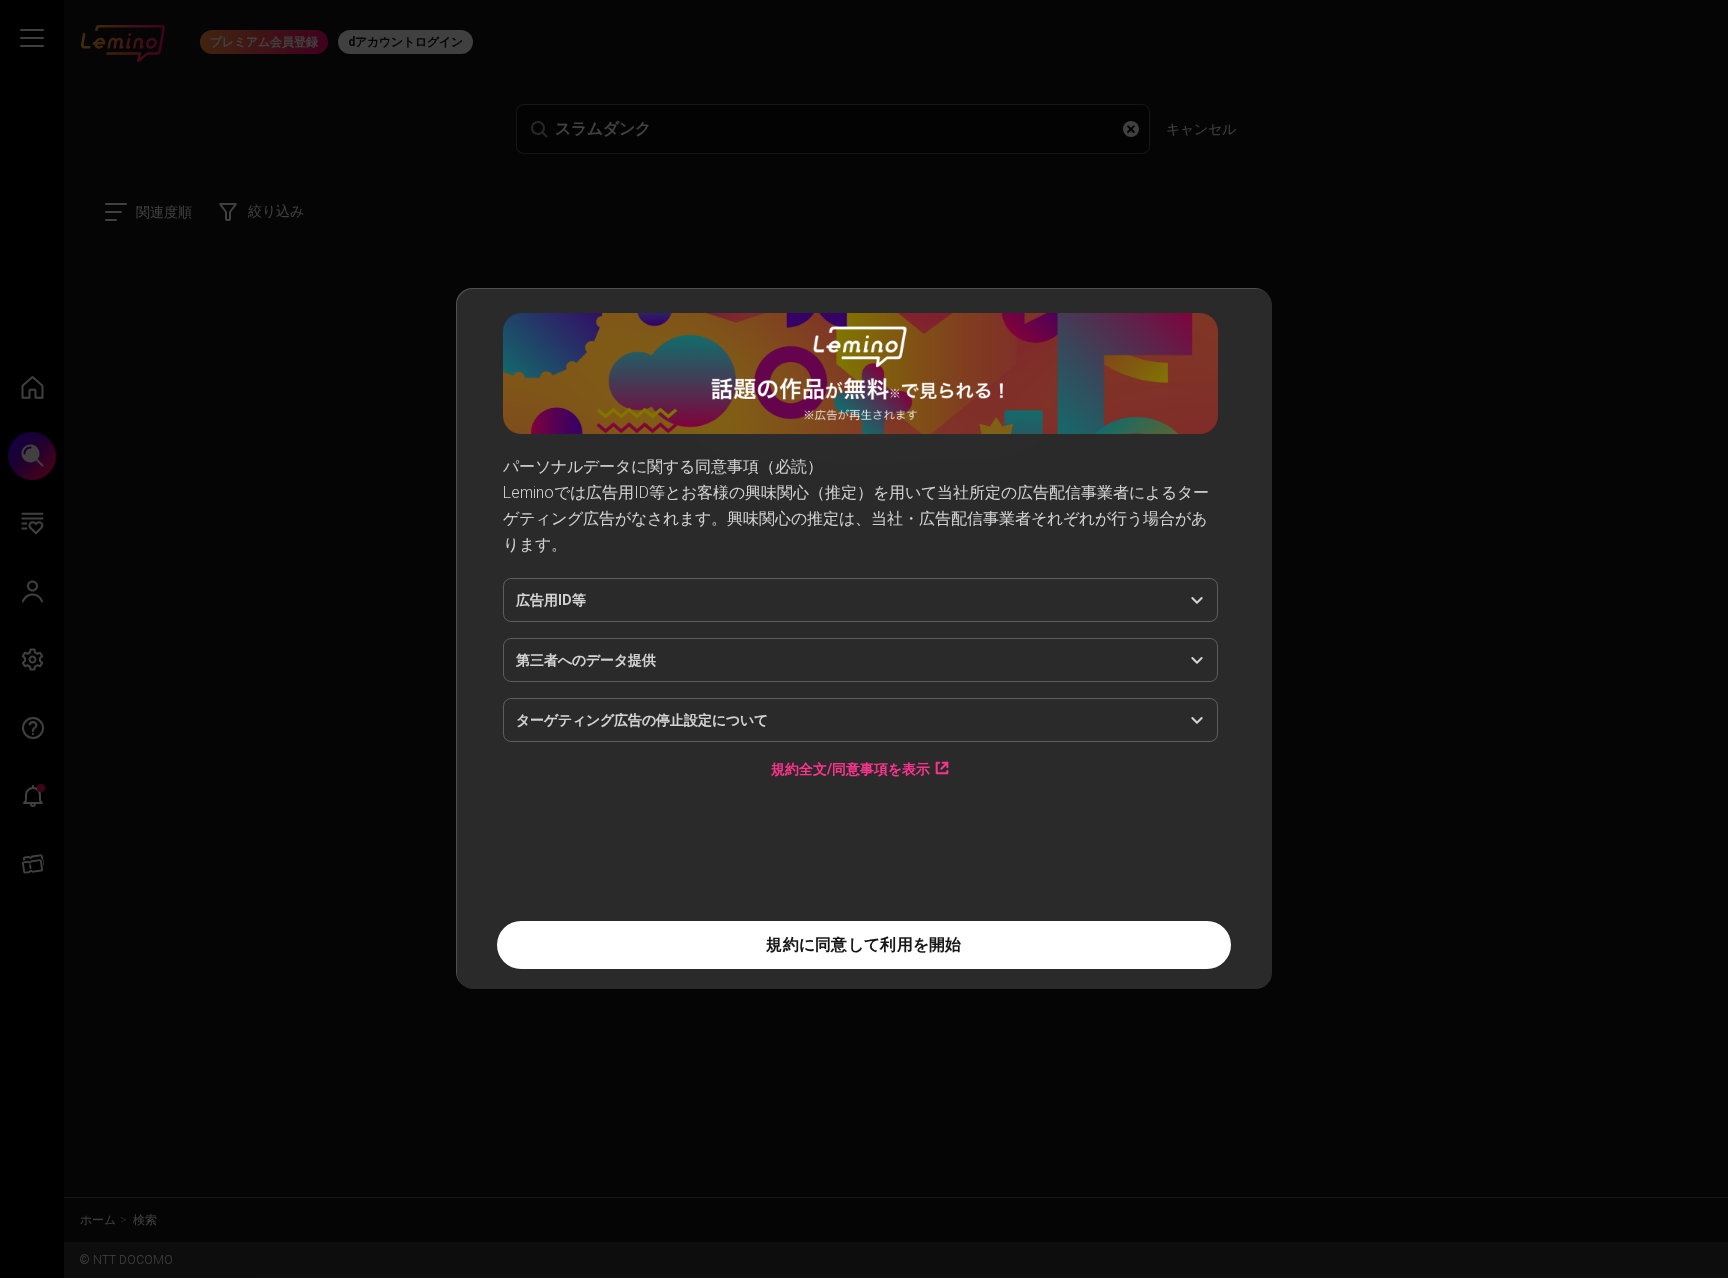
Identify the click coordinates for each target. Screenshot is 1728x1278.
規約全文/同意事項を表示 (850, 768)
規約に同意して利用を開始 (863, 944)
